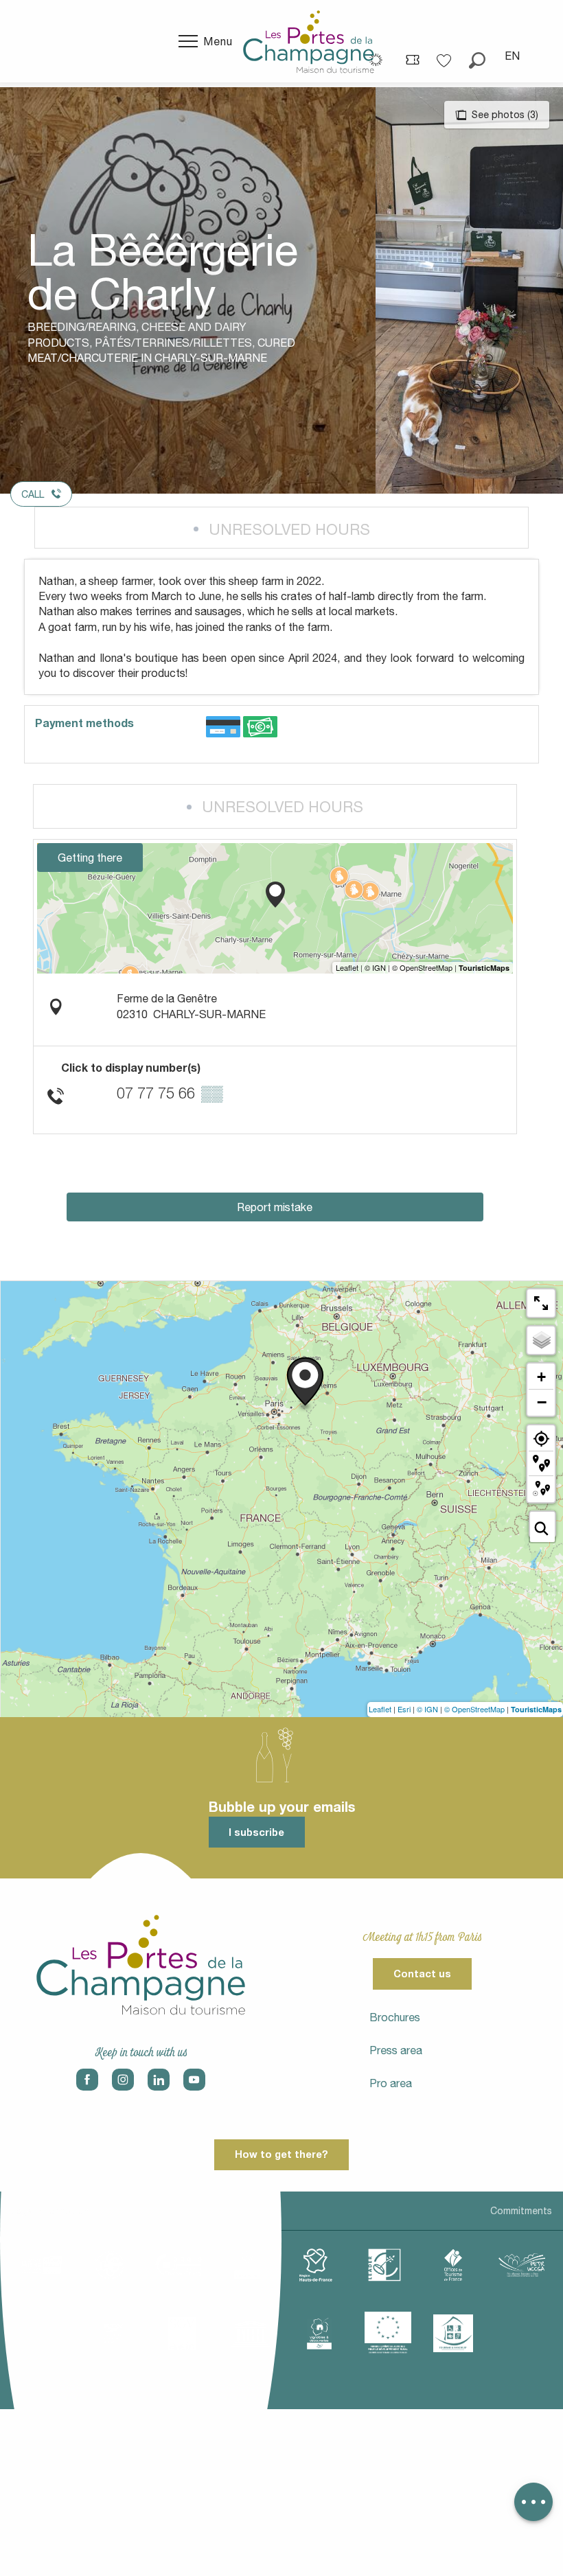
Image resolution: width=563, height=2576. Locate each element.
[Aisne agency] (41, 2265)
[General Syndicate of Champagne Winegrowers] (182, 2334)
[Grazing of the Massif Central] (384, 2265)
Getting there (90, 858)
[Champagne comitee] (247, 2265)
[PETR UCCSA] (522, 2265)
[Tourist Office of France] (453, 2265)
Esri (404, 1709)
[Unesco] (251, 2334)
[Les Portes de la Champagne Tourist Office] (309, 41)
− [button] (542, 1402)
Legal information (50, 2211)
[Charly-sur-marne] (110, 2265)
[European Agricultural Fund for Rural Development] (388, 2333)
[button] (477, 56)
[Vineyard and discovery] (319, 2334)
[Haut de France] (316, 2265)
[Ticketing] (413, 59)
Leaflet (380, 1709)
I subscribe (256, 1832)
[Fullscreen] (541, 1303)
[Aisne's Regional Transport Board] (113, 2334)
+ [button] (541, 1377)
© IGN (427, 1709)
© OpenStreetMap (474, 1709)
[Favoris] (446, 56)
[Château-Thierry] (179, 2265)
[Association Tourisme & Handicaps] (453, 2333)
